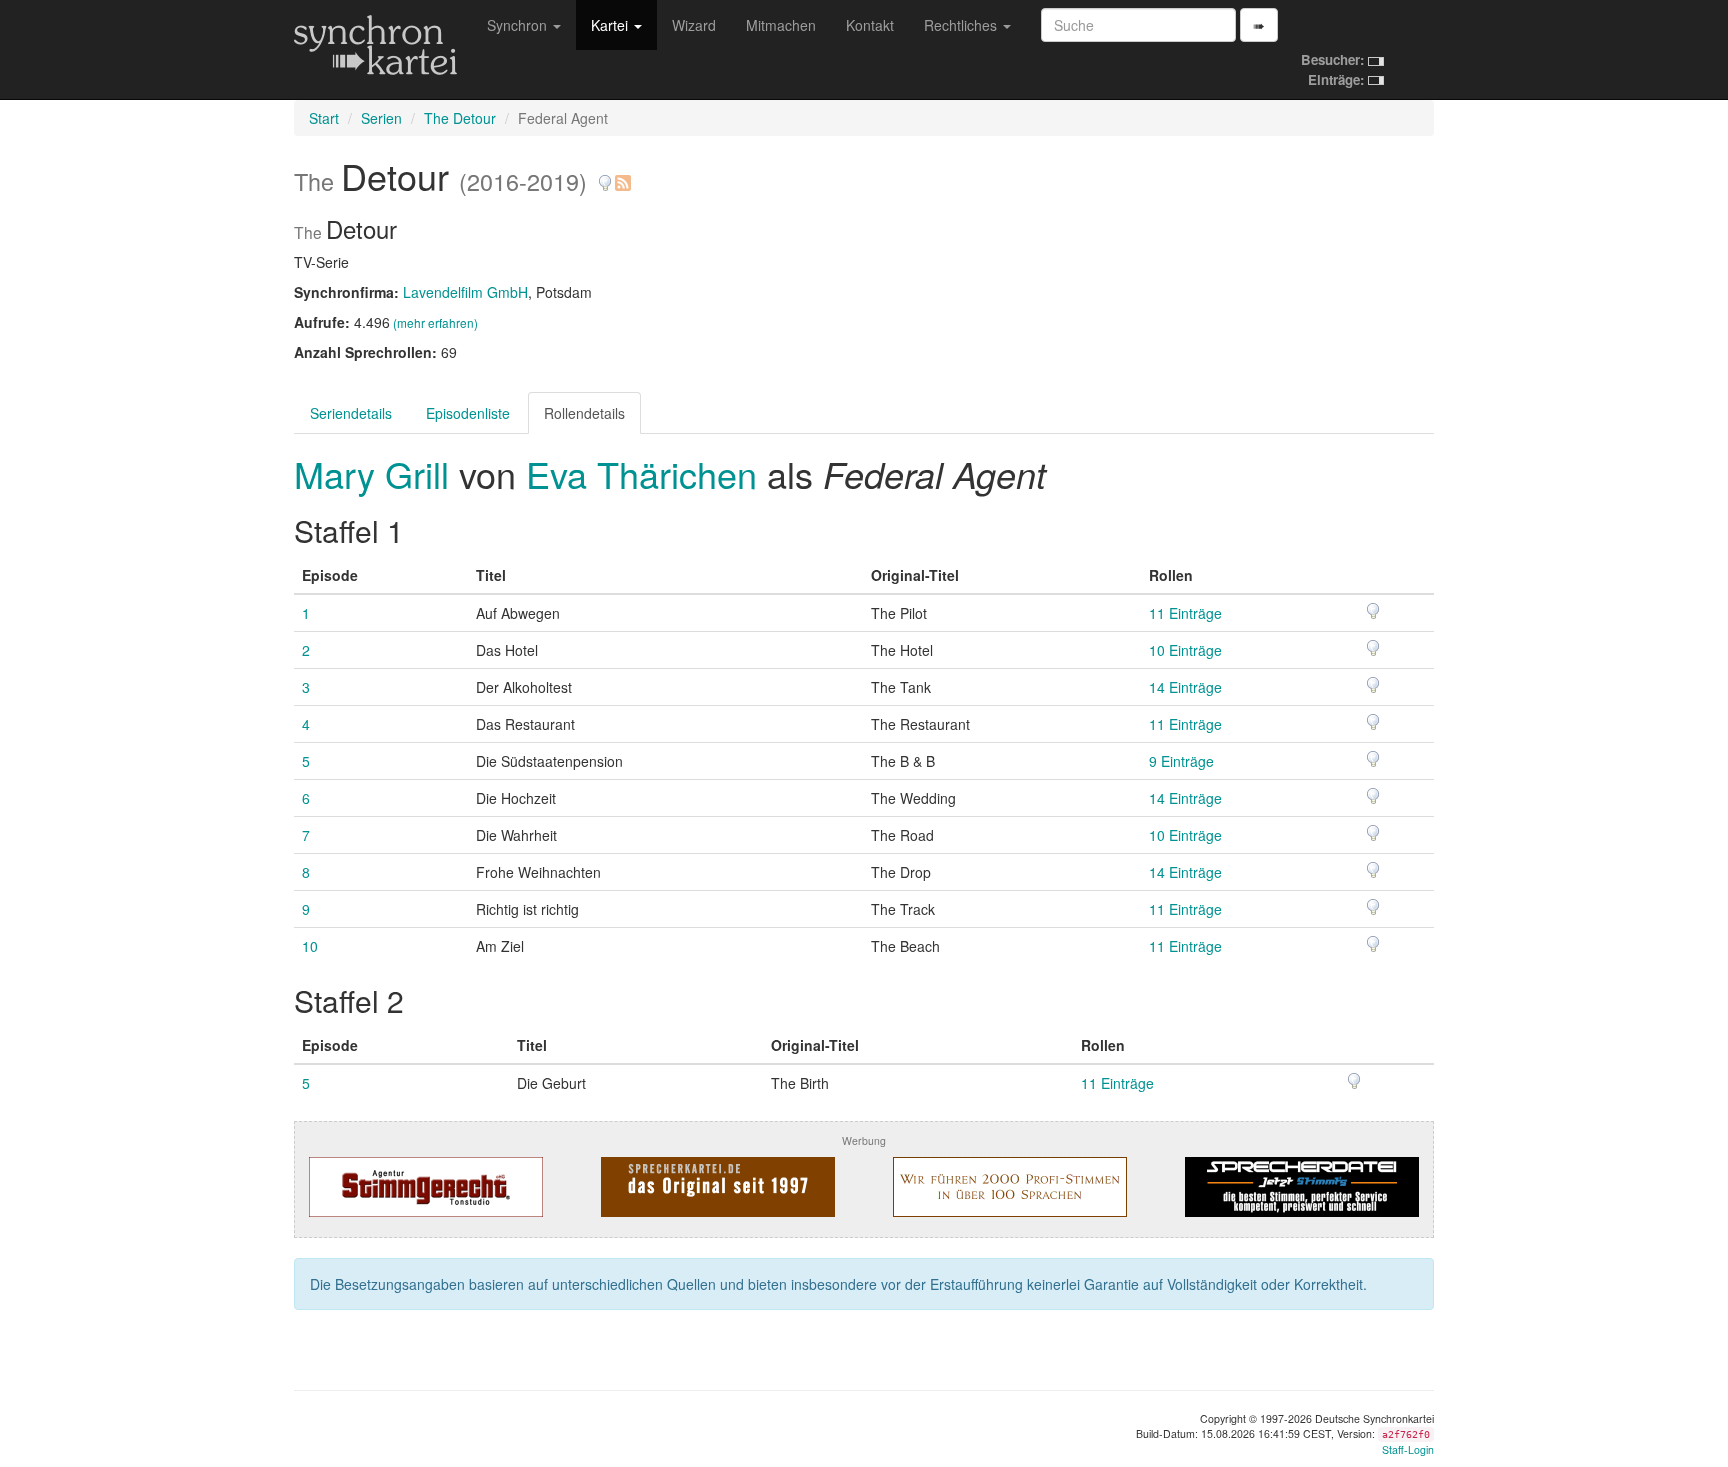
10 (310, 946)
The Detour (460, 118)
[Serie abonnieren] (622, 175)
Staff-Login (1408, 1449)
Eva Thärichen (641, 473)
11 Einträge (1185, 613)
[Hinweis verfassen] (605, 175)
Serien (381, 118)
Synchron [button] (519, 25)
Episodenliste (468, 413)
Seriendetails (351, 413)
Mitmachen (781, 25)
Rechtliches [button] (962, 25)
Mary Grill (376, 473)
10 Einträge (1185, 650)
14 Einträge (1185, 687)
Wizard (694, 25)
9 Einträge (1181, 761)
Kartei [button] (611, 25)
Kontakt (870, 25)
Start (324, 118)
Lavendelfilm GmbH (465, 292)
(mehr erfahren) (435, 322)
